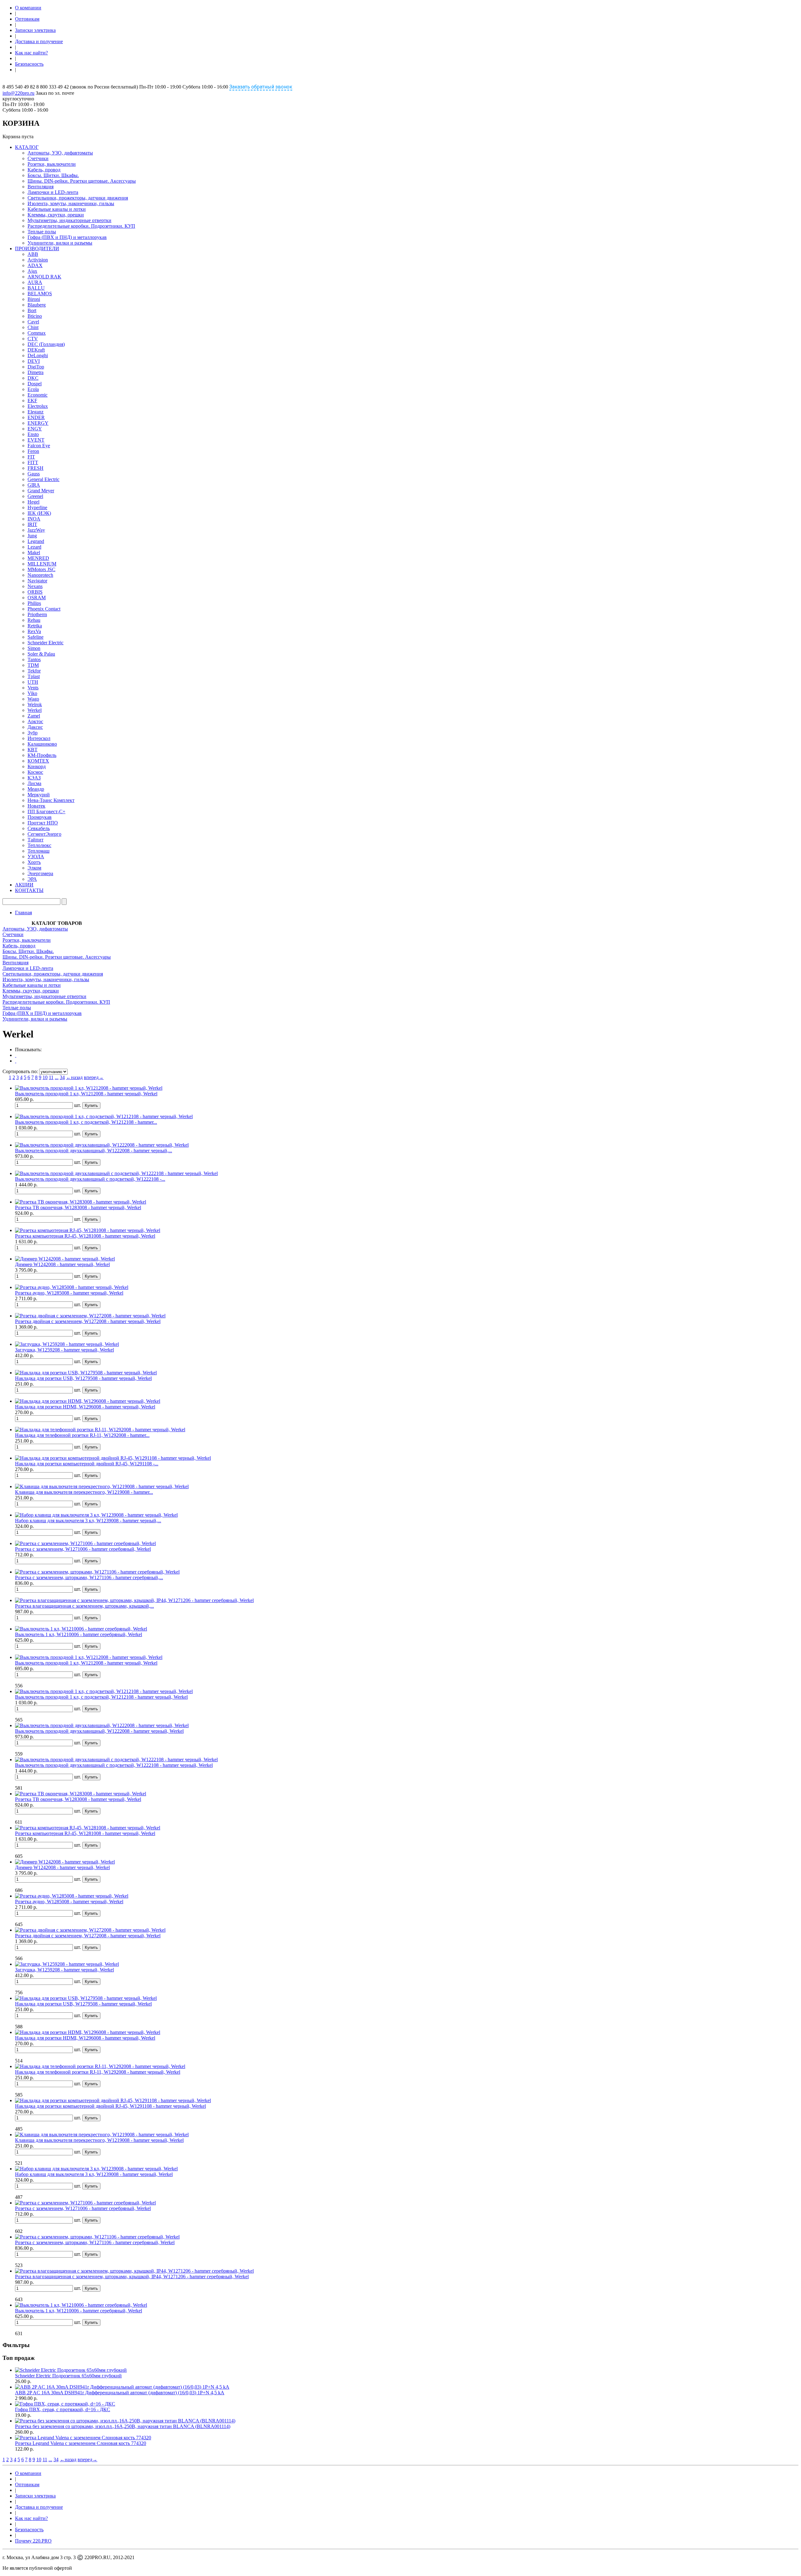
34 (62, 1077)
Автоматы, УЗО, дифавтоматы (60, 153)
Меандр (36, 789)
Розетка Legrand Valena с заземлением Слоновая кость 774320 (81, 2443)
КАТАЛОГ (27, 147)
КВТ (33, 750)
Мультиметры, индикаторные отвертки (69, 220)
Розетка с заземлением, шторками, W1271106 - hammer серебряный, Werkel (95, 2242)
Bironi (34, 299)
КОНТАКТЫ (29, 890)
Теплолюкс (39, 845)
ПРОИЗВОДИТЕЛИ (37, 248)
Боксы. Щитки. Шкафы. (53, 175)
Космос (35, 772)
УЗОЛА (36, 857)
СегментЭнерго (44, 834)
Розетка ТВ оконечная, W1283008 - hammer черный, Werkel (78, 1207)
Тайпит (36, 840)
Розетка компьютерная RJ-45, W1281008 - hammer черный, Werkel (85, 1236)
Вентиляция (41, 187)
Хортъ (34, 862)
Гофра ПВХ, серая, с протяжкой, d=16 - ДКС (63, 2409)
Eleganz (36, 412)
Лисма (34, 783)
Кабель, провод (44, 170)
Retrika (35, 626)
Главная (23, 913)
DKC (33, 378)
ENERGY (38, 423)
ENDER (36, 417)
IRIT (32, 524)
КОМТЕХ (38, 761)
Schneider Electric (46, 643)
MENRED (38, 558)
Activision (38, 260)
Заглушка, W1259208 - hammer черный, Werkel (64, 1350)
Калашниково (42, 744)
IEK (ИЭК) (39, 513)
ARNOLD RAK (44, 277)
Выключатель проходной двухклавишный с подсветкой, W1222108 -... (90, 1179)
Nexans (35, 586)
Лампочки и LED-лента (53, 192)
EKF (32, 401)
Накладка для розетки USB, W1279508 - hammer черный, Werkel (83, 1378)
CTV (33, 339)
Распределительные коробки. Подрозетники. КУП (81, 226)
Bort (32, 310)
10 (45, 1077)
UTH (33, 682)
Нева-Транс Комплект (51, 800)
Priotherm (37, 614)
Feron (33, 451)
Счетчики (38, 158)
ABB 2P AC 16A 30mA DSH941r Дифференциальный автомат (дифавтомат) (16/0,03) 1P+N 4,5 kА (120, 2393)
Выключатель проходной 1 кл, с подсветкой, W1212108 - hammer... (86, 1122)
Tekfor (34, 671)
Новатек (36, 806)
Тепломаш (38, 851)
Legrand (36, 541)
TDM (33, 665)
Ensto (33, 434)
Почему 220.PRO (33, 2541)
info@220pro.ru (18, 93)
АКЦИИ (24, 885)
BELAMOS (40, 294)
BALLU (36, 288)
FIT (31, 457)
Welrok (35, 705)
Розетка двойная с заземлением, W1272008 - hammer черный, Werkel (88, 1321)
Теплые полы (42, 232)
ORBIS (35, 592)
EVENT (36, 440)
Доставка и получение (39, 41)
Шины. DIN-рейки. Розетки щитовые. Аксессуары (82, 181)
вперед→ (94, 1077)
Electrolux (38, 406)
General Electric (43, 479)
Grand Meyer (41, 491)
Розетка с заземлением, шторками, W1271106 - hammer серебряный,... (89, 1577)
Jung (32, 536)
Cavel (33, 322)
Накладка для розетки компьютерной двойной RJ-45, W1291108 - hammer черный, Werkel (110, 2106)
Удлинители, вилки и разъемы (60, 243)
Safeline (36, 637)
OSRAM (37, 598)
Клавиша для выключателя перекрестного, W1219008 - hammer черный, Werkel (99, 2140)
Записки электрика (35, 30)
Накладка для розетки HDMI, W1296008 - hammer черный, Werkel (85, 1407)
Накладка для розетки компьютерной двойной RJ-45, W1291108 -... (87, 1464)
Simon (34, 648)
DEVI (34, 361)
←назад (74, 1077)
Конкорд (37, 766)
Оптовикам (27, 19)
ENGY (35, 429)
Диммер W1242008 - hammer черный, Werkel (62, 1264)
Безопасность (29, 64)
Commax (37, 333)
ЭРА (32, 879)
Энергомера (40, 873)
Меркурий (39, 795)
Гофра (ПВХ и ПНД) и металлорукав (67, 237)
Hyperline (37, 507)
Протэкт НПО (43, 823)
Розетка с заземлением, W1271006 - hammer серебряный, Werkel (83, 1549)
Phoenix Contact (44, 609)
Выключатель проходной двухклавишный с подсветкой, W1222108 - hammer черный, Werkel (114, 1765)
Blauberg (37, 305)
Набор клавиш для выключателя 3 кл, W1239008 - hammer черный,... (88, 1521)
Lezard (34, 547)
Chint (33, 327)
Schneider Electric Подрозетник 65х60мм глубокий (68, 2376)
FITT (33, 462)
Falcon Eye (39, 446)
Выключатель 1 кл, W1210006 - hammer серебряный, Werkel (79, 1634)
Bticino (35, 316)
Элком (34, 868)
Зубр (33, 733)
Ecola (33, 389)
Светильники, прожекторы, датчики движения (78, 198)
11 (51, 1077)
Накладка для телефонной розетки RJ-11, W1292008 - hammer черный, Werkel (98, 2072)
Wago (33, 699)
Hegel (33, 502)
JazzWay (36, 530)
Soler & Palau (41, 654)
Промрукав (40, 817)
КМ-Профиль (42, 755)
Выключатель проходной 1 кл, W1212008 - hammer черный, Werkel (86, 1094)
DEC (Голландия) (46, 344)
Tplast (34, 676)
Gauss (34, 474)
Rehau (34, 620)
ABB (33, 254)
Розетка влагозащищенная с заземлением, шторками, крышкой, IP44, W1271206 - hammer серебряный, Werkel (132, 2277)
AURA (35, 282)
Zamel (34, 716)
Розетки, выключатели (52, 164)
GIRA (34, 485)
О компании (28, 8)
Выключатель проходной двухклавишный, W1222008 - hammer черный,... (94, 1151)
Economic (38, 395)
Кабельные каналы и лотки (57, 209)
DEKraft (36, 350)
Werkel (35, 710)
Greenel (35, 496)
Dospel (35, 384)
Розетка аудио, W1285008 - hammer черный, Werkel (69, 1293)
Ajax (32, 271)
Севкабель (39, 828)
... (57, 1077)
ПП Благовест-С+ (46, 811)
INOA (34, 519)
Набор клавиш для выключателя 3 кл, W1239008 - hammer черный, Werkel (94, 2174)
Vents (33, 688)
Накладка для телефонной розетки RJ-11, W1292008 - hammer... (82, 1435)
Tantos (34, 659)
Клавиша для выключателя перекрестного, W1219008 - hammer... (84, 1492)
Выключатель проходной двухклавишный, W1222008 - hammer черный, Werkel (99, 1731)
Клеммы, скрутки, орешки (56, 215)
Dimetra (36, 372)
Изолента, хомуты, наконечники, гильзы (71, 203)
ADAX (35, 265)
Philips (34, 603)
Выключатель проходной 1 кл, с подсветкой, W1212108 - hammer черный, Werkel (101, 1697)
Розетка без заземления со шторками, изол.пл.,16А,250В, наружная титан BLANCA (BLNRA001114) (123, 2426)
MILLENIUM (42, 564)
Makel (34, 553)
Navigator (37, 581)
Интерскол (39, 738)
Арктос (35, 721)
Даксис (35, 727)
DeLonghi (38, 355)
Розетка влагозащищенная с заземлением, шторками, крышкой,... (84, 1606)
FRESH (36, 468)
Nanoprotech (40, 575)
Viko (32, 693)
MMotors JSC (41, 569)
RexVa (34, 631)
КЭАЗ (34, 778)
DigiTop (36, 367)
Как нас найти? (31, 53)
